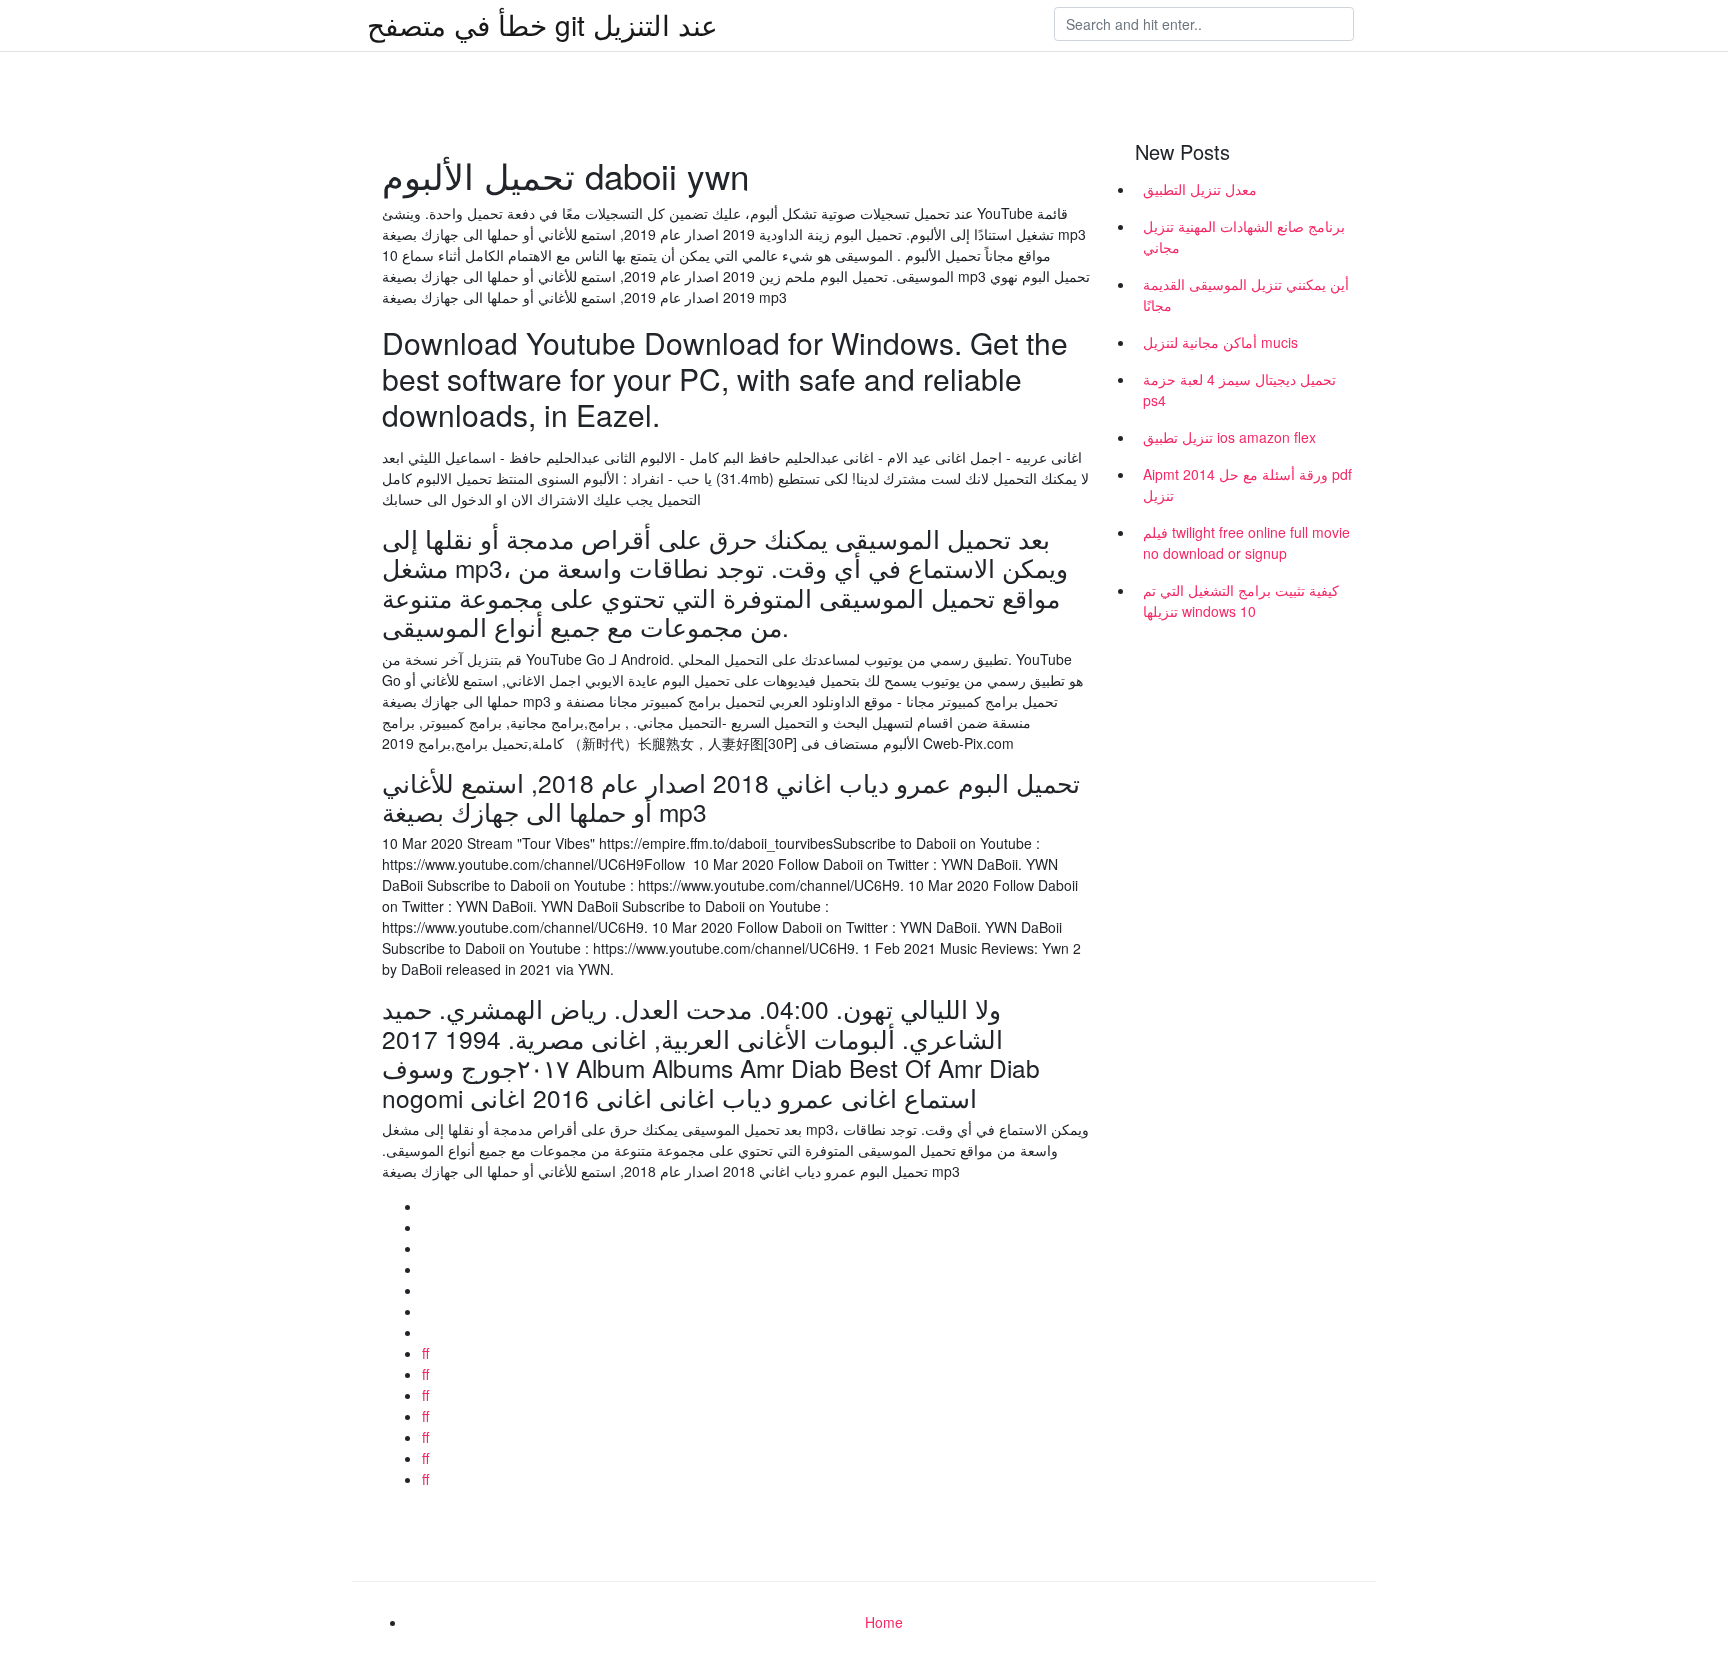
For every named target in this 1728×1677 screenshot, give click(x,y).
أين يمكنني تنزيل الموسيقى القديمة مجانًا (1246, 294)
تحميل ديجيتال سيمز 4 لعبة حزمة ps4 (1239, 389)
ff (425, 1353)
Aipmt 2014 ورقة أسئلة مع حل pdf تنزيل (1247, 484)
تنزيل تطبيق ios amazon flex (1229, 437)
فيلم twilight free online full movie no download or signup (1246, 542)
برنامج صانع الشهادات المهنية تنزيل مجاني (1244, 236)
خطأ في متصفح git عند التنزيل (542, 24)
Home (884, 1622)
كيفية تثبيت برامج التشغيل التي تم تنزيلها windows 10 (1241, 600)
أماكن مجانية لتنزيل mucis (1220, 342)
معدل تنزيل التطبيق (1200, 189)
